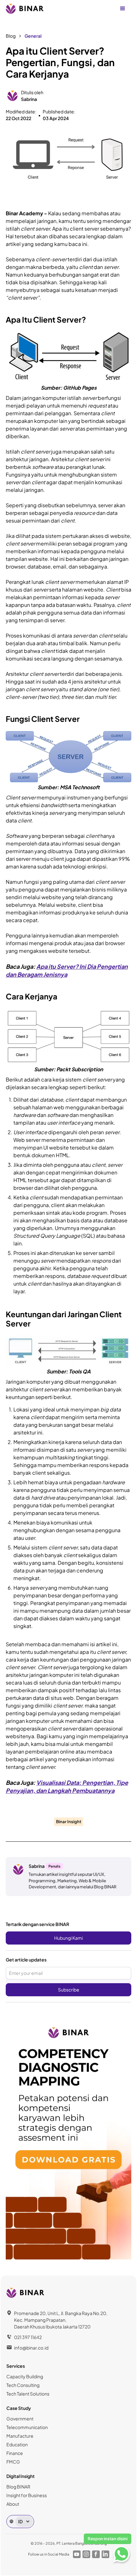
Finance (15, 2453)
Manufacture (20, 2436)
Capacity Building (25, 2376)
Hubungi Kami (68, 1938)
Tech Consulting (23, 2385)
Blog (11, 36)
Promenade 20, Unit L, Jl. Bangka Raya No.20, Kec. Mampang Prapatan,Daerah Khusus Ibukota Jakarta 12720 (61, 2320)
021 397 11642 (28, 2337)
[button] (123, 9)
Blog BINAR (18, 2487)
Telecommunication (27, 2427)
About (13, 2504)
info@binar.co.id (31, 2348)
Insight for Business (27, 2495)
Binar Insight (69, 1822)
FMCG (13, 2462)
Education (17, 2444)
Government (20, 2419)
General (33, 36)
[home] (25, 9)
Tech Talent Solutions (28, 2394)
